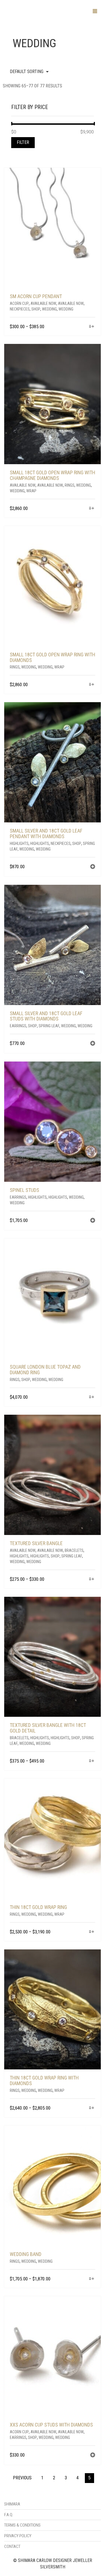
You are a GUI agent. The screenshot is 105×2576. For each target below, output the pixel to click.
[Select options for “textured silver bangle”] (92, 1580)
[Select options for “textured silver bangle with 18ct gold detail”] (92, 1761)
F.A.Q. (9, 2515)
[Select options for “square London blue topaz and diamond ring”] (92, 1397)
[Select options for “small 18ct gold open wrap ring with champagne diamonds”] (92, 509)
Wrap (31, 491)
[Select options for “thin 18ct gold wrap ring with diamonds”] (92, 2108)
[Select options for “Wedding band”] (92, 2279)
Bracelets (74, 1550)
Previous (22, 2478)
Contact (12, 2546)
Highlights (19, 843)
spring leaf (49, 1026)
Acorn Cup (19, 303)
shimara (12, 2504)
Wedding (49, 309)
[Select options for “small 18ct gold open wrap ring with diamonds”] (92, 685)
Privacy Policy (18, 2536)
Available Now (43, 303)
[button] (93, 867)
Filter (23, 142)
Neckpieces (20, 309)
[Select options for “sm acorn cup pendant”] (92, 327)
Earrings (18, 1026)
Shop (36, 309)
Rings (70, 485)
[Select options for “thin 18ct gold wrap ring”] (92, 1932)
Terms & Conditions (22, 2525)
